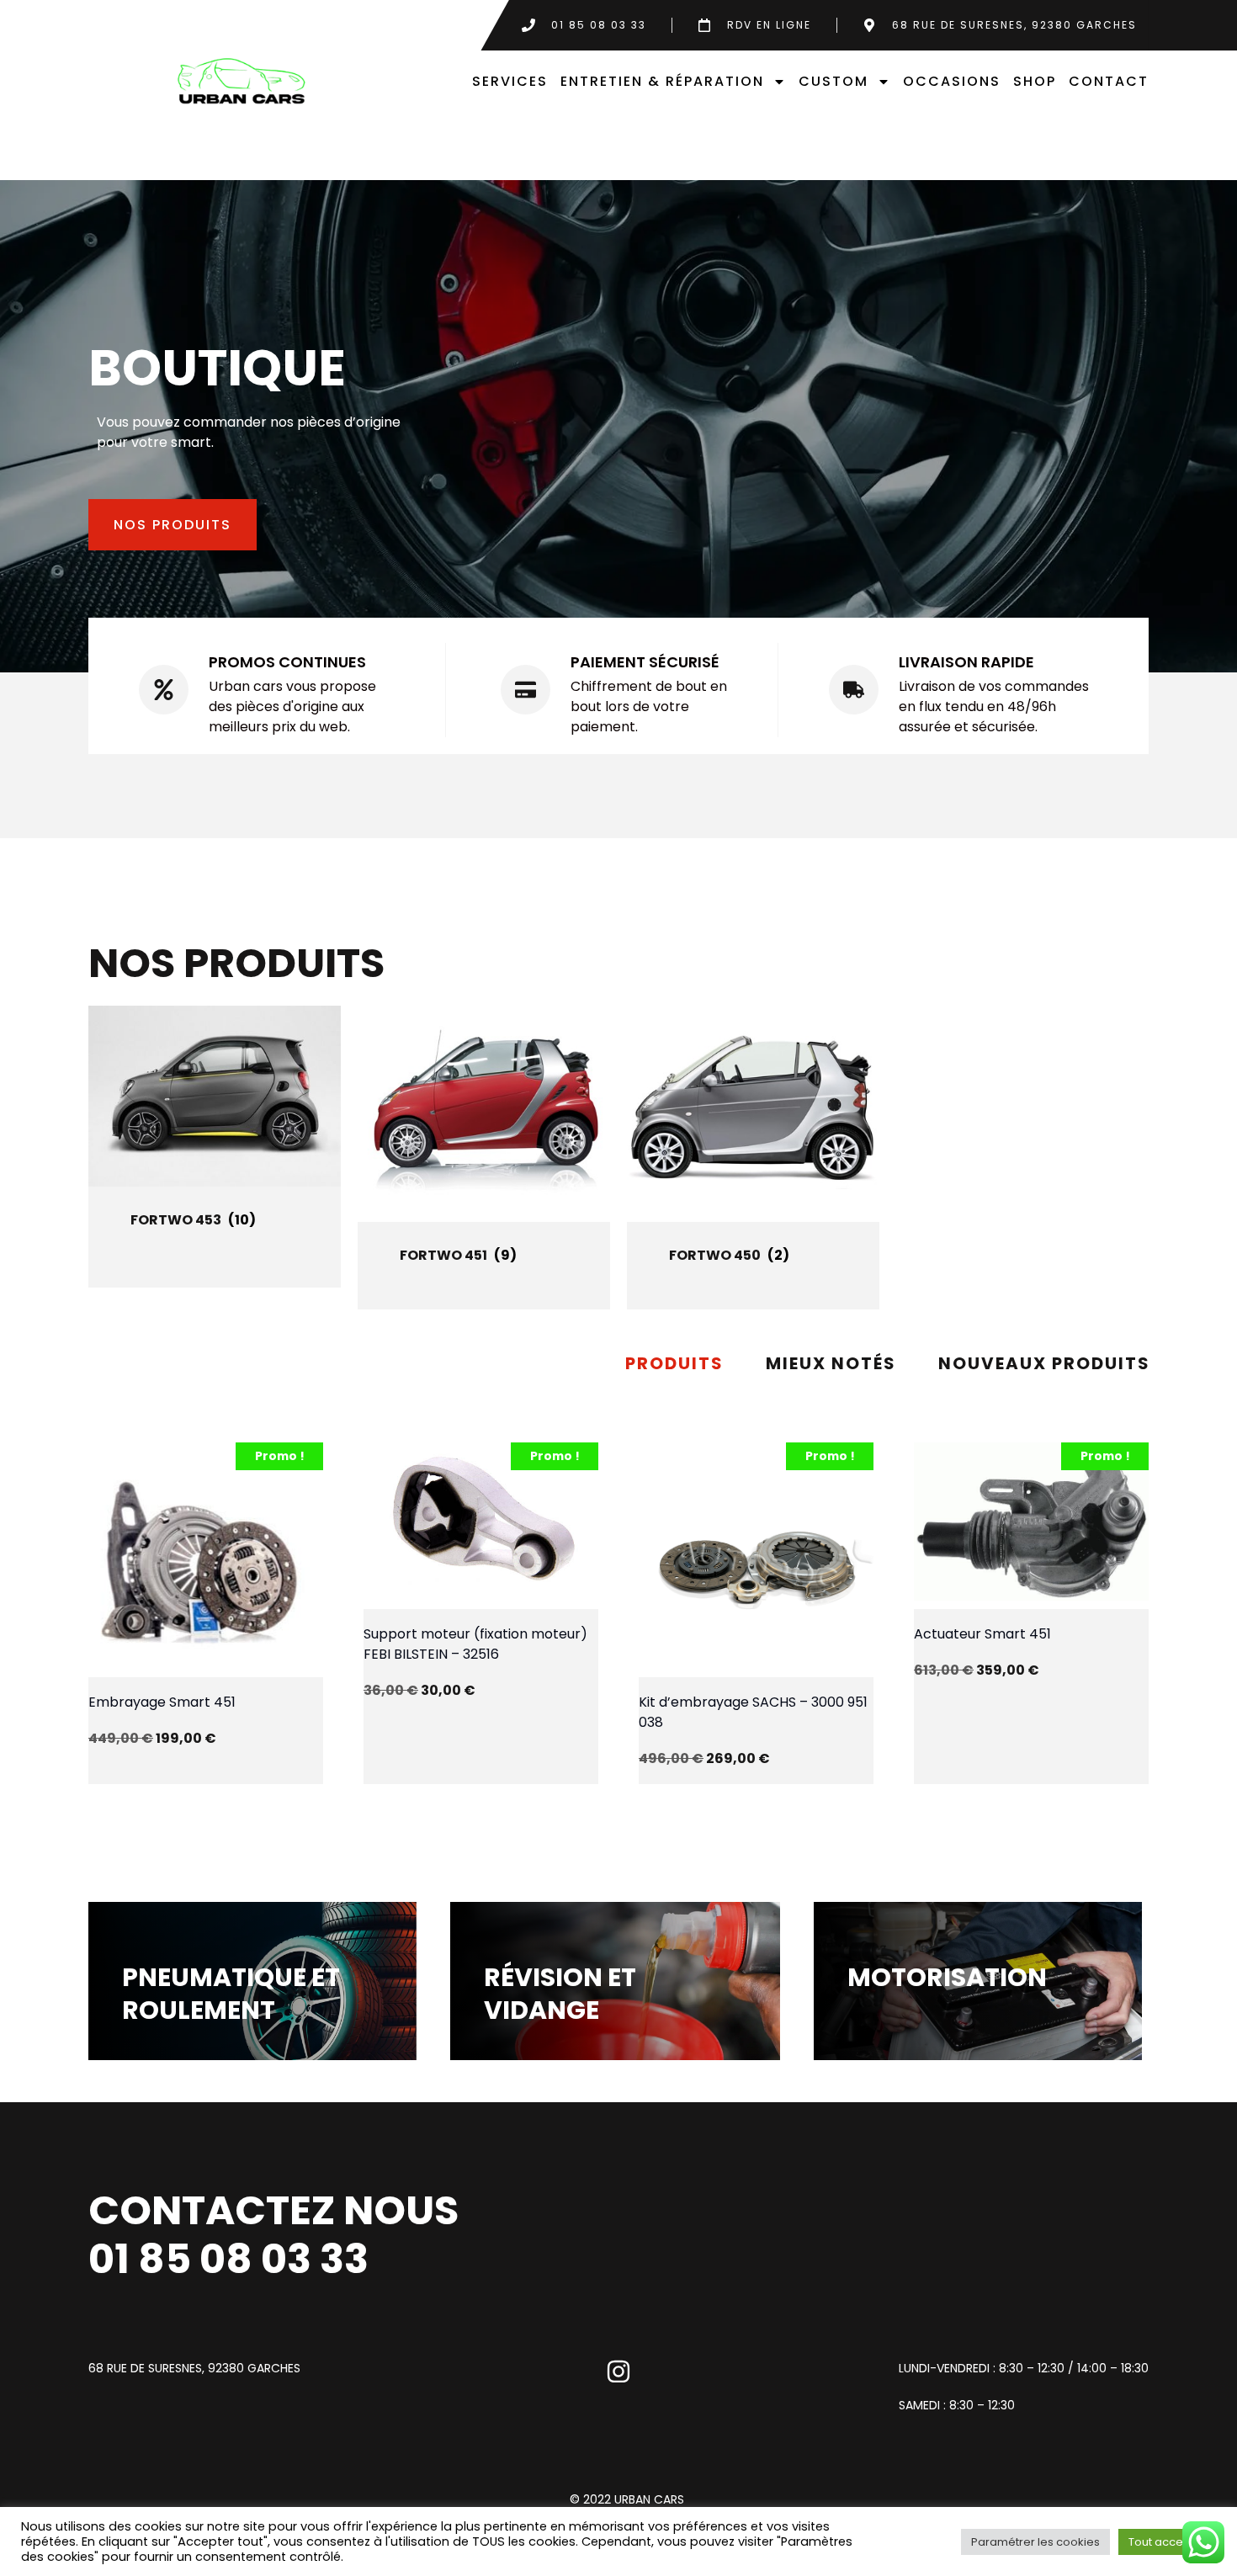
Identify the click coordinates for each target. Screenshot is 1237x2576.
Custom (834, 81)
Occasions (952, 81)
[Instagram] (618, 2372)
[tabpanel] (619, 1596)
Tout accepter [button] (1167, 2542)
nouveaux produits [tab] (1044, 1363)
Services (510, 81)
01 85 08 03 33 (228, 2259)
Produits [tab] (674, 1363)
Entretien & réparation (662, 81)
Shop (1035, 81)
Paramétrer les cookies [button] (1035, 2542)
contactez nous (273, 2210)
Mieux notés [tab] (831, 1363)
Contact (1109, 81)
